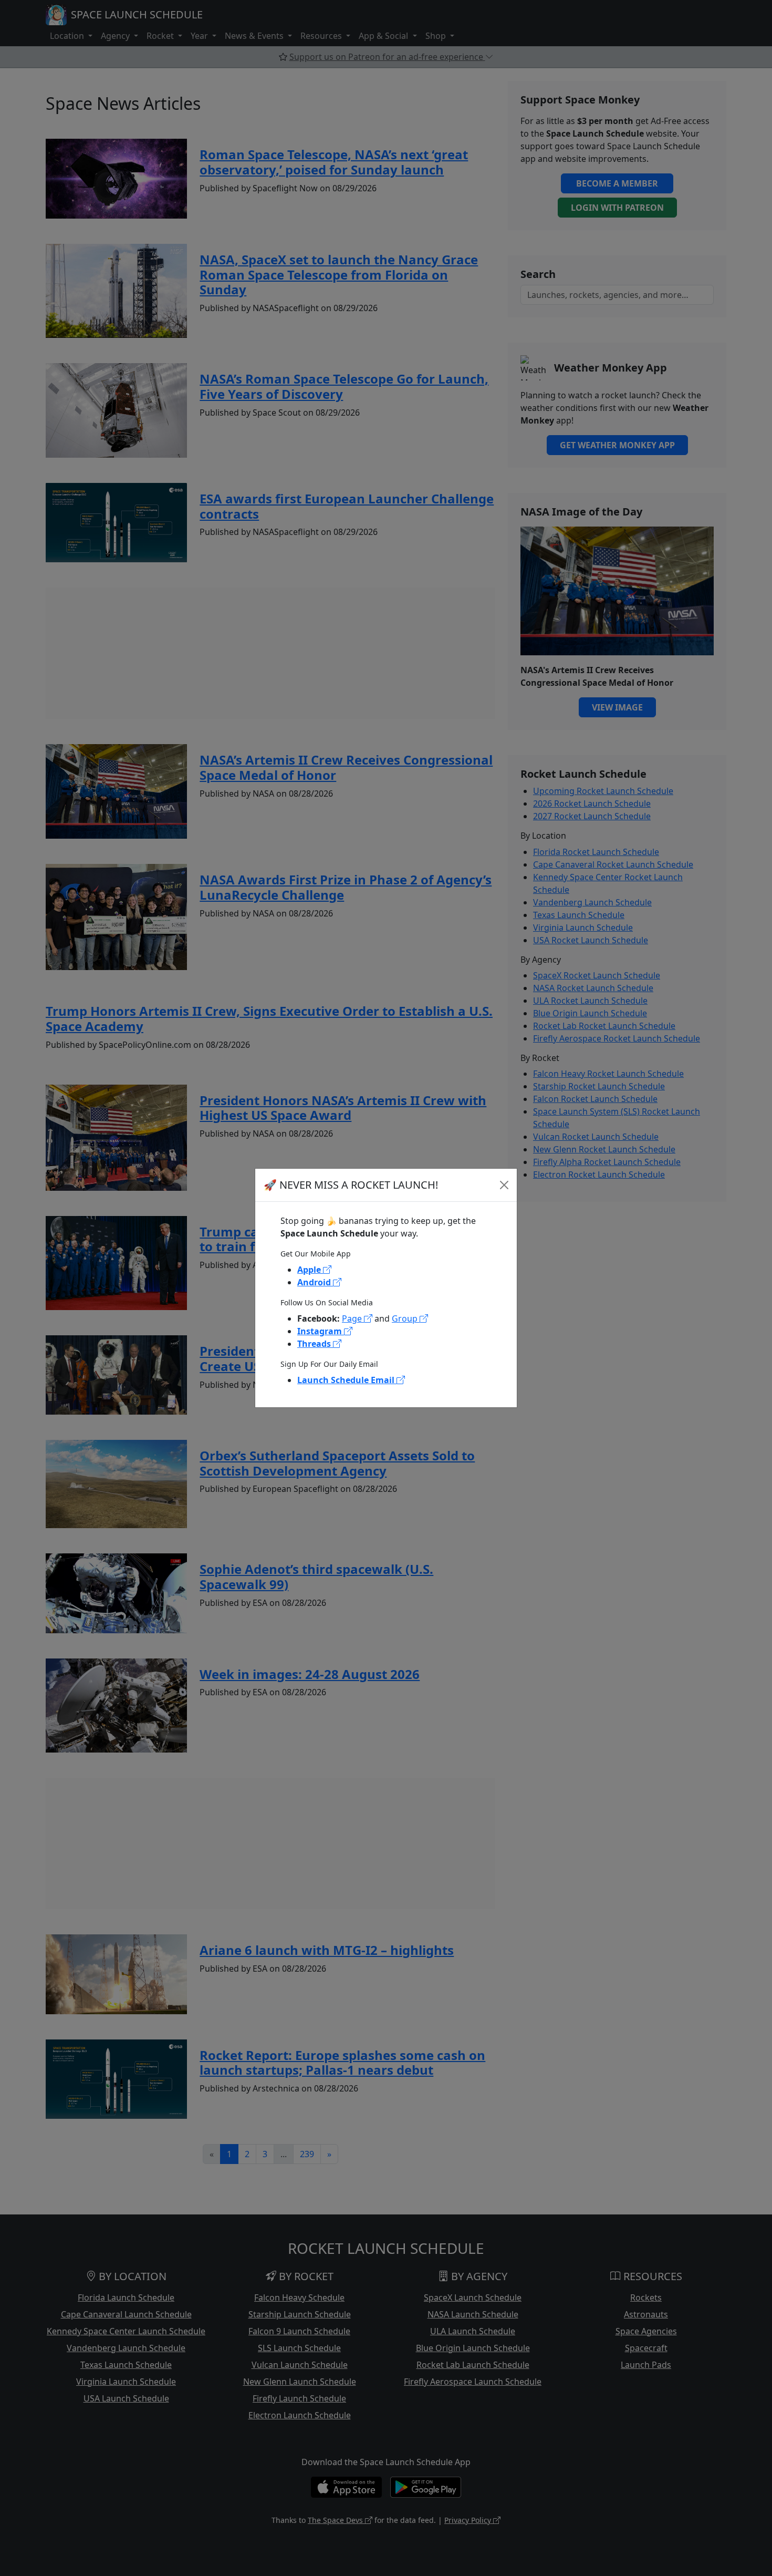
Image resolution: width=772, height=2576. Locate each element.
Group (406, 1318)
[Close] (504, 1185)
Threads (315, 1344)
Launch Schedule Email (347, 1380)
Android (315, 1282)
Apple (310, 1270)
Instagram (321, 1331)
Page (353, 1318)
